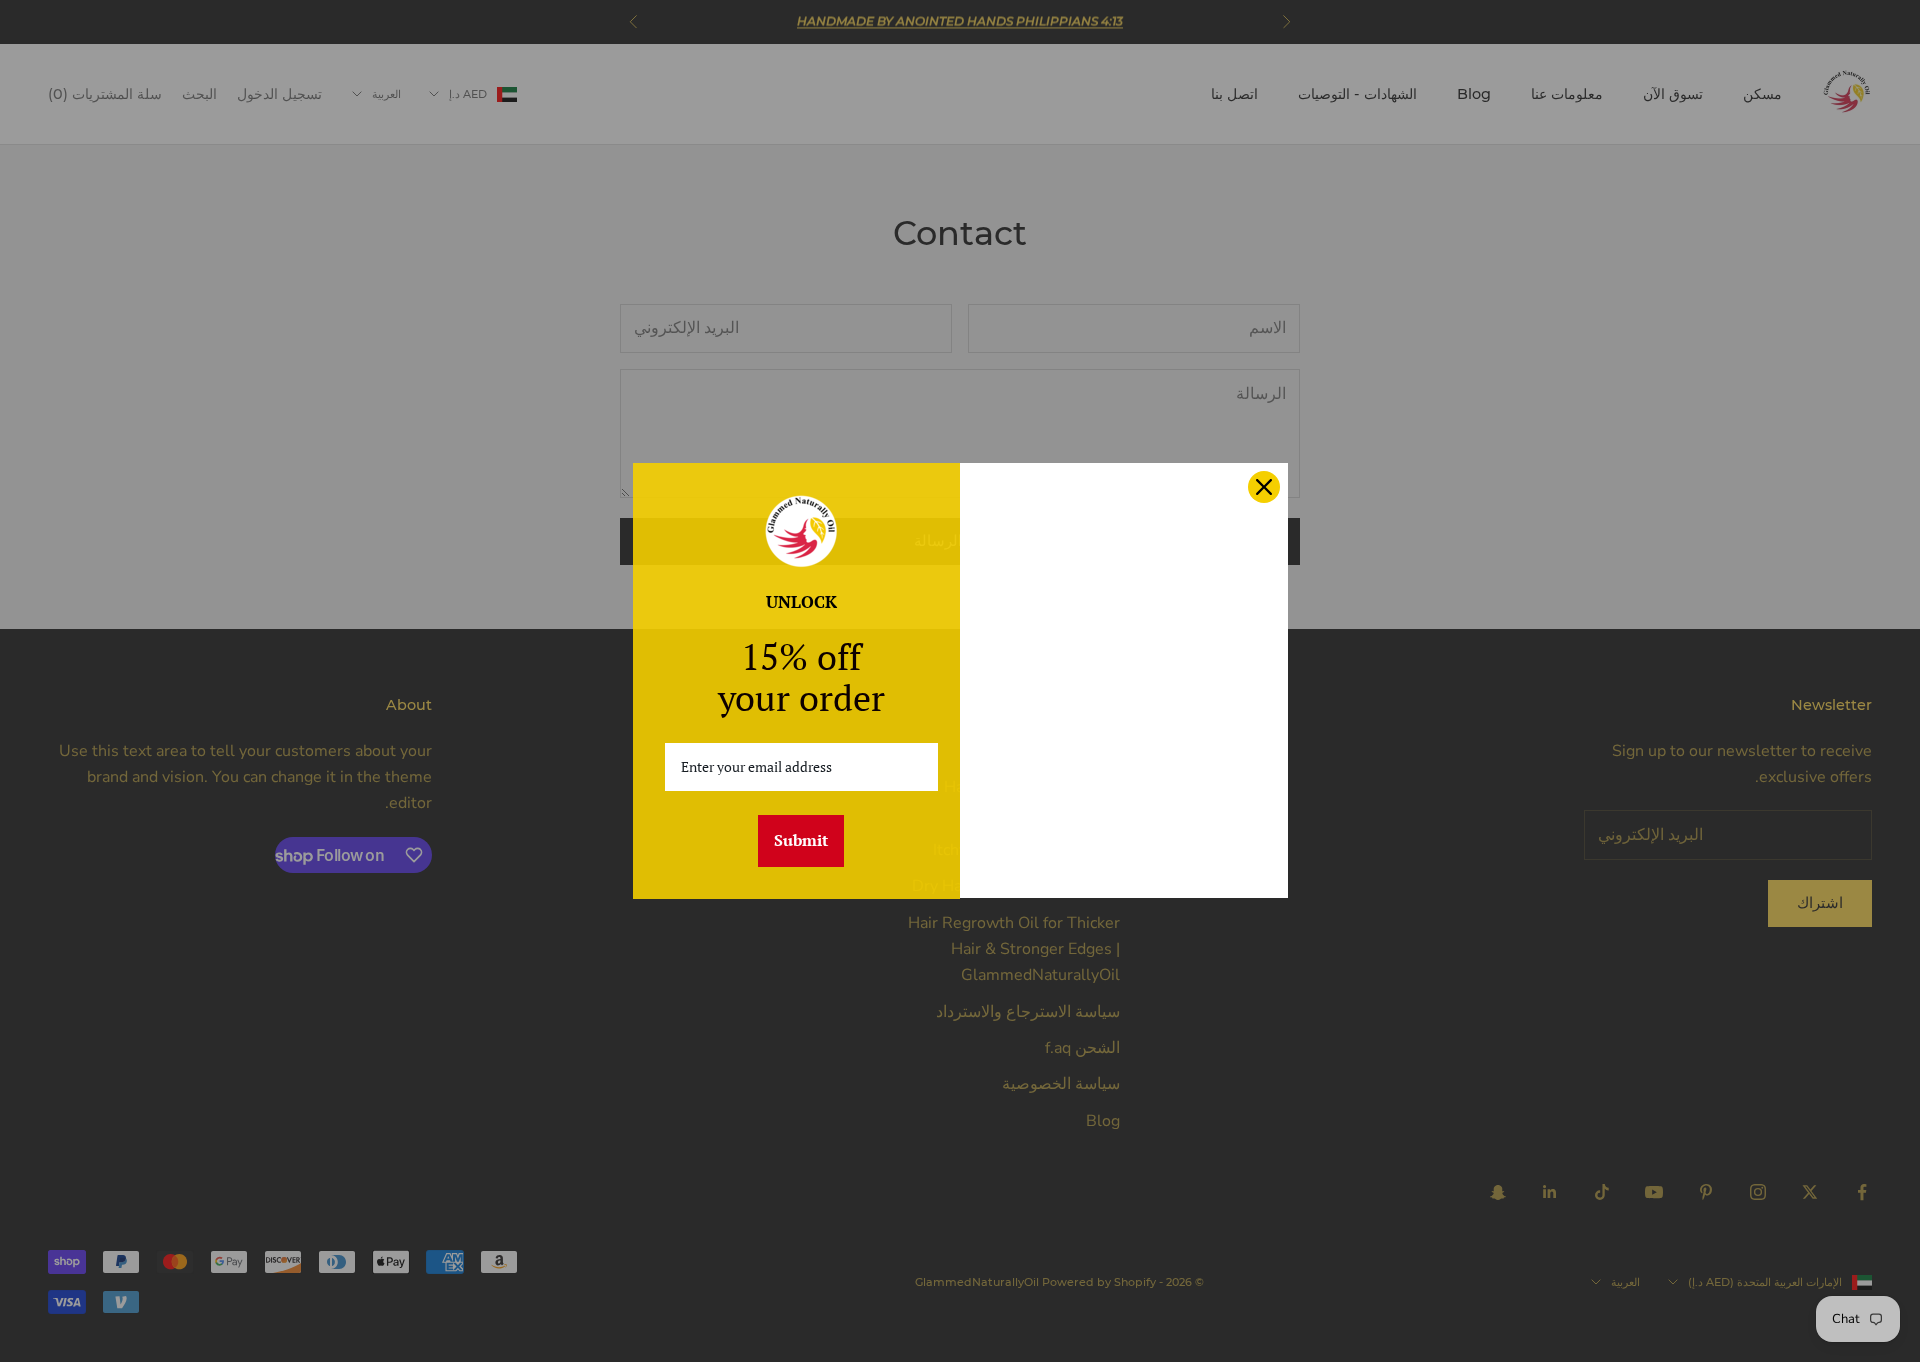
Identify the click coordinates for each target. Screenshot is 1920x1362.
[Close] (1264, 487)
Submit (801, 840)
